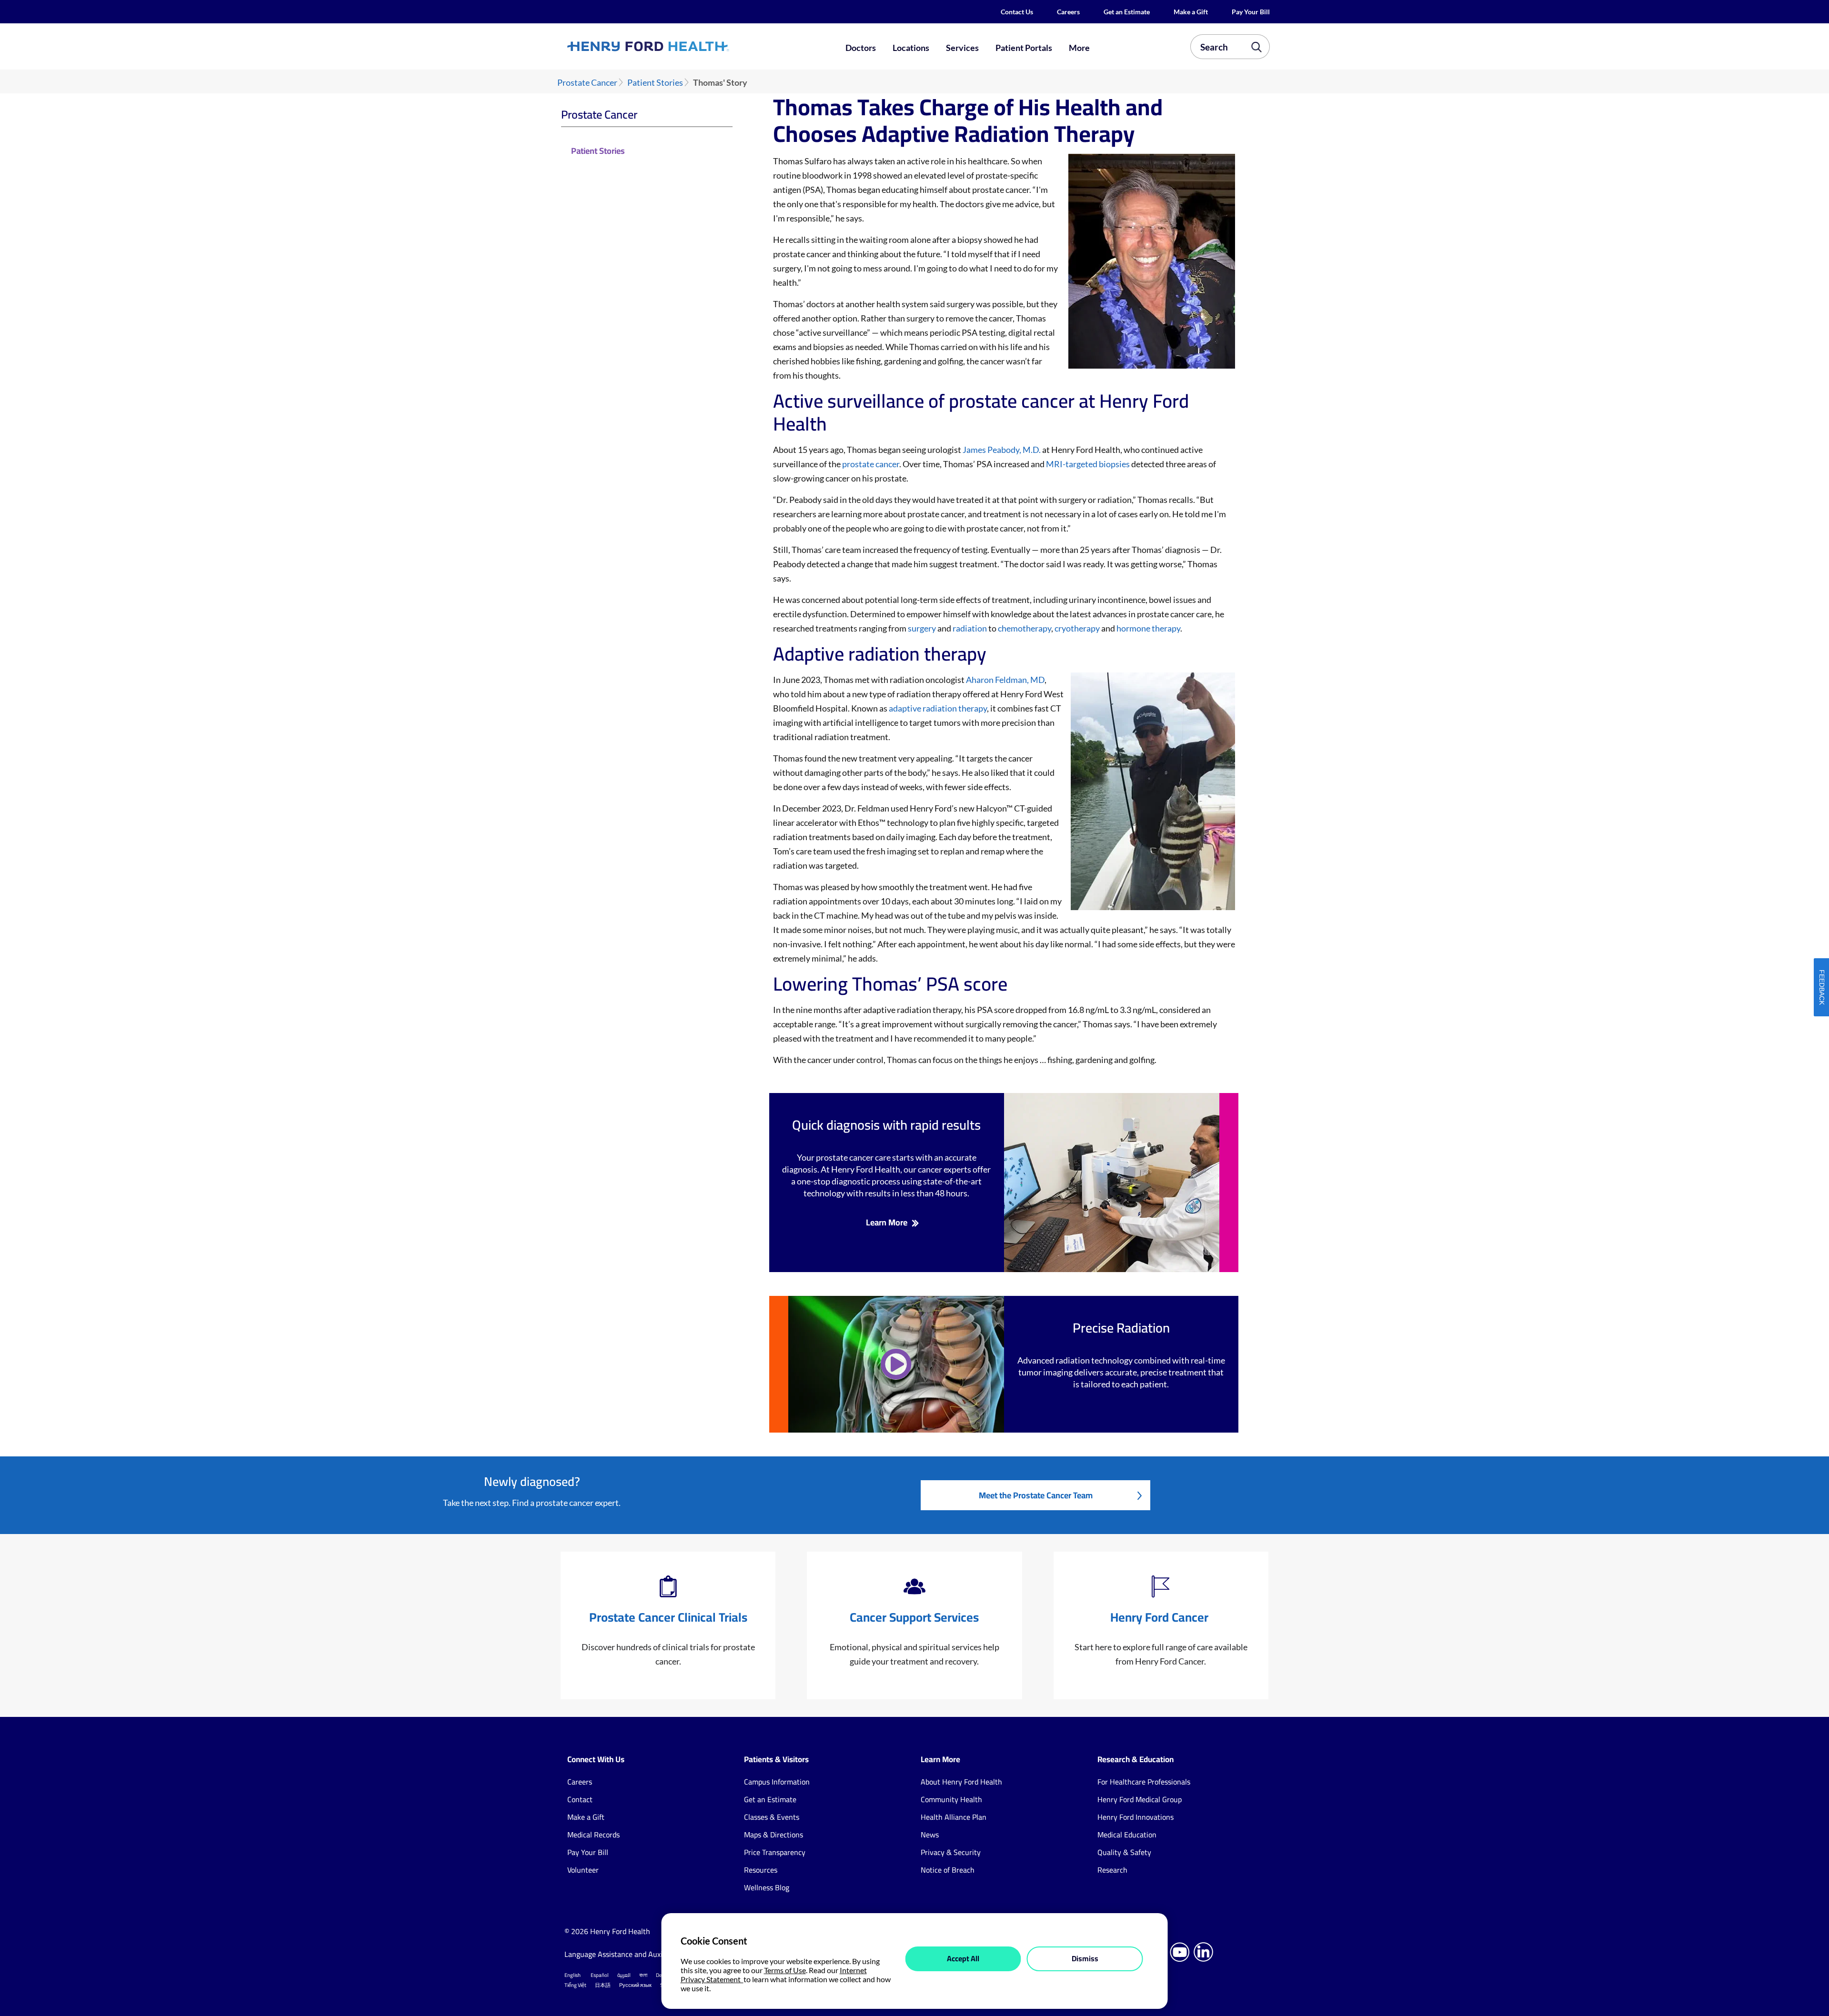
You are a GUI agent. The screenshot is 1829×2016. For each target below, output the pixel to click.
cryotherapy (1077, 628)
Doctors (861, 48)
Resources (761, 1870)
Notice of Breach (948, 1870)
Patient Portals (1024, 48)
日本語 (603, 1985)
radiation (970, 628)
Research (1112, 1870)
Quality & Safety (1124, 1852)
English (573, 1975)
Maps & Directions (774, 1835)
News (930, 1835)
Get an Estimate (1127, 12)
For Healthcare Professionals (1144, 1782)
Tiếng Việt (575, 1985)
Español (600, 1975)
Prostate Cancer (587, 83)
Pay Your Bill (1251, 12)
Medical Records (593, 1835)
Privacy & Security (951, 1852)
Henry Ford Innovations (1136, 1817)
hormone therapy (1148, 628)
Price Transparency (775, 1852)
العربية (624, 1975)
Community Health (951, 1799)
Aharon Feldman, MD (1005, 680)
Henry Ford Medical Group (1140, 1799)
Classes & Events (772, 1817)
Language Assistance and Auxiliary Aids (628, 1954)
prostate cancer (871, 464)
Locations (911, 48)
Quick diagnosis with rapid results (886, 1125)
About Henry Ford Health (961, 1782)
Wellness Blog (767, 1887)
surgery (922, 628)
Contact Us (1017, 12)
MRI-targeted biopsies (1088, 464)
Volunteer (583, 1870)
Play (896, 1364)
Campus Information (777, 1782)
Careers (1068, 12)
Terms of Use (785, 1970)
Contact (580, 1799)
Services (962, 48)
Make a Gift (1191, 12)
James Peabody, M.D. (1002, 450)
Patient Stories (655, 83)
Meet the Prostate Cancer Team (1036, 1495)
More (1079, 48)
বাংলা (643, 1975)
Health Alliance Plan (954, 1817)
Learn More (887, 1223)
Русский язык (635, 1985)
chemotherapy (1025, 628)
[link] (683, 46)
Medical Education (1127, 1835)
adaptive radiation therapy (938, 708)
